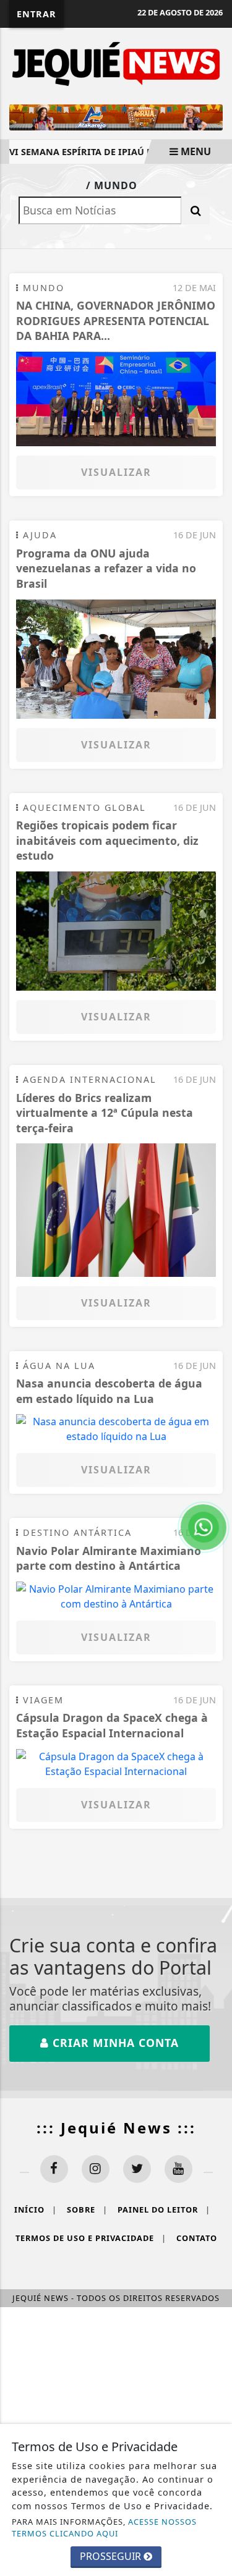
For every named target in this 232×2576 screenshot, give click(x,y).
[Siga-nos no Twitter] (137, 2169)
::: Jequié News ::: (116, 2128)
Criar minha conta (114, 2043)
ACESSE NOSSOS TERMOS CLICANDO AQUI (104, 2527)
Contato (197, 2238)
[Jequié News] (116, 63)
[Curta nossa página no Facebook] (54, 2169)
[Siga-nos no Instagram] (96, 2169)
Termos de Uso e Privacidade (91, 2238)
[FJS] (213, 112)
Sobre (87, 2210)
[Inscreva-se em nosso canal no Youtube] (178, 2169)
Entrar (37, 14)
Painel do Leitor (164, 2210)
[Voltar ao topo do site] (213, 1417)
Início (36, 2210)
